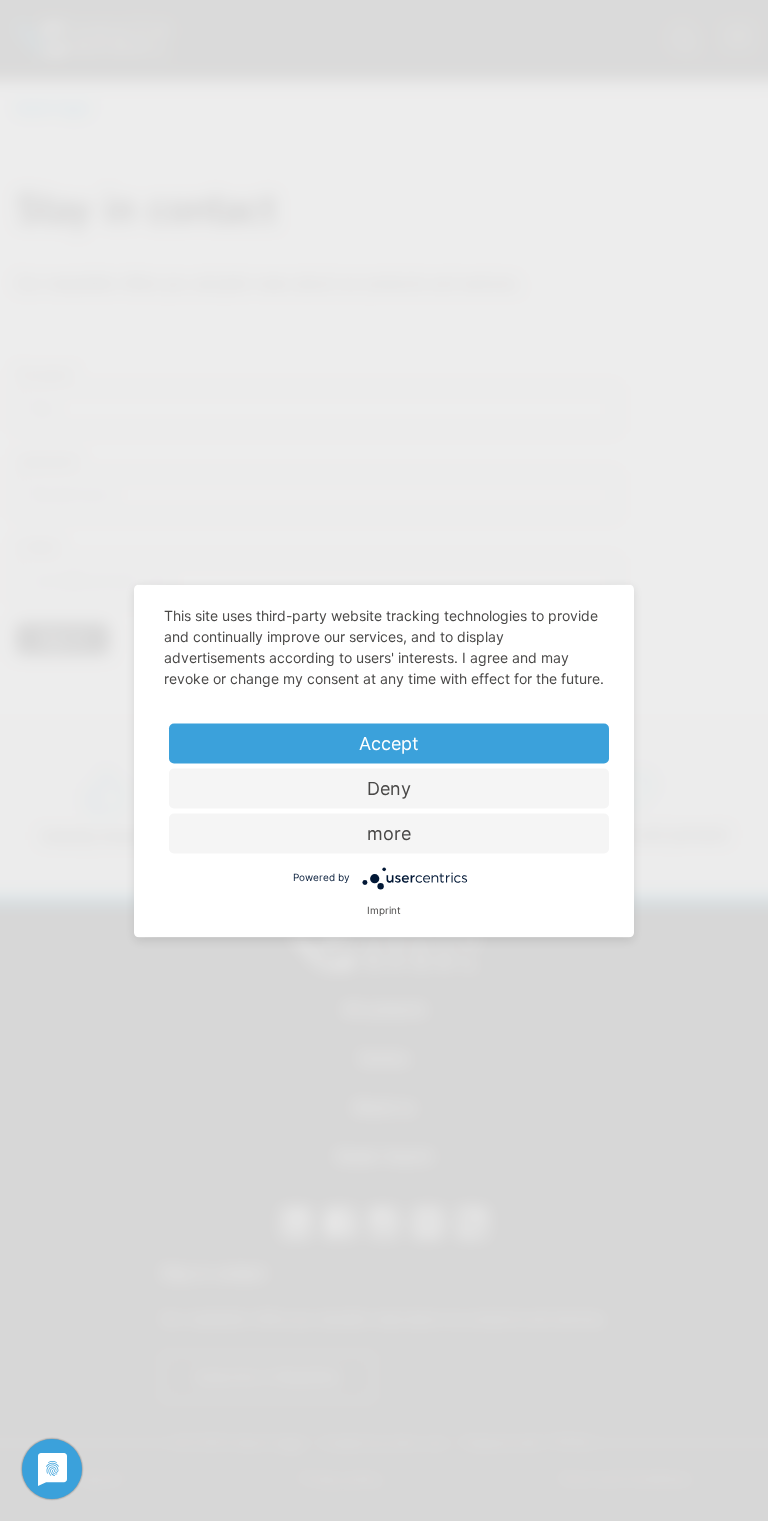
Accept (389, 742)
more (389, 832)
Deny (389, 787)
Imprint (384, 909)
